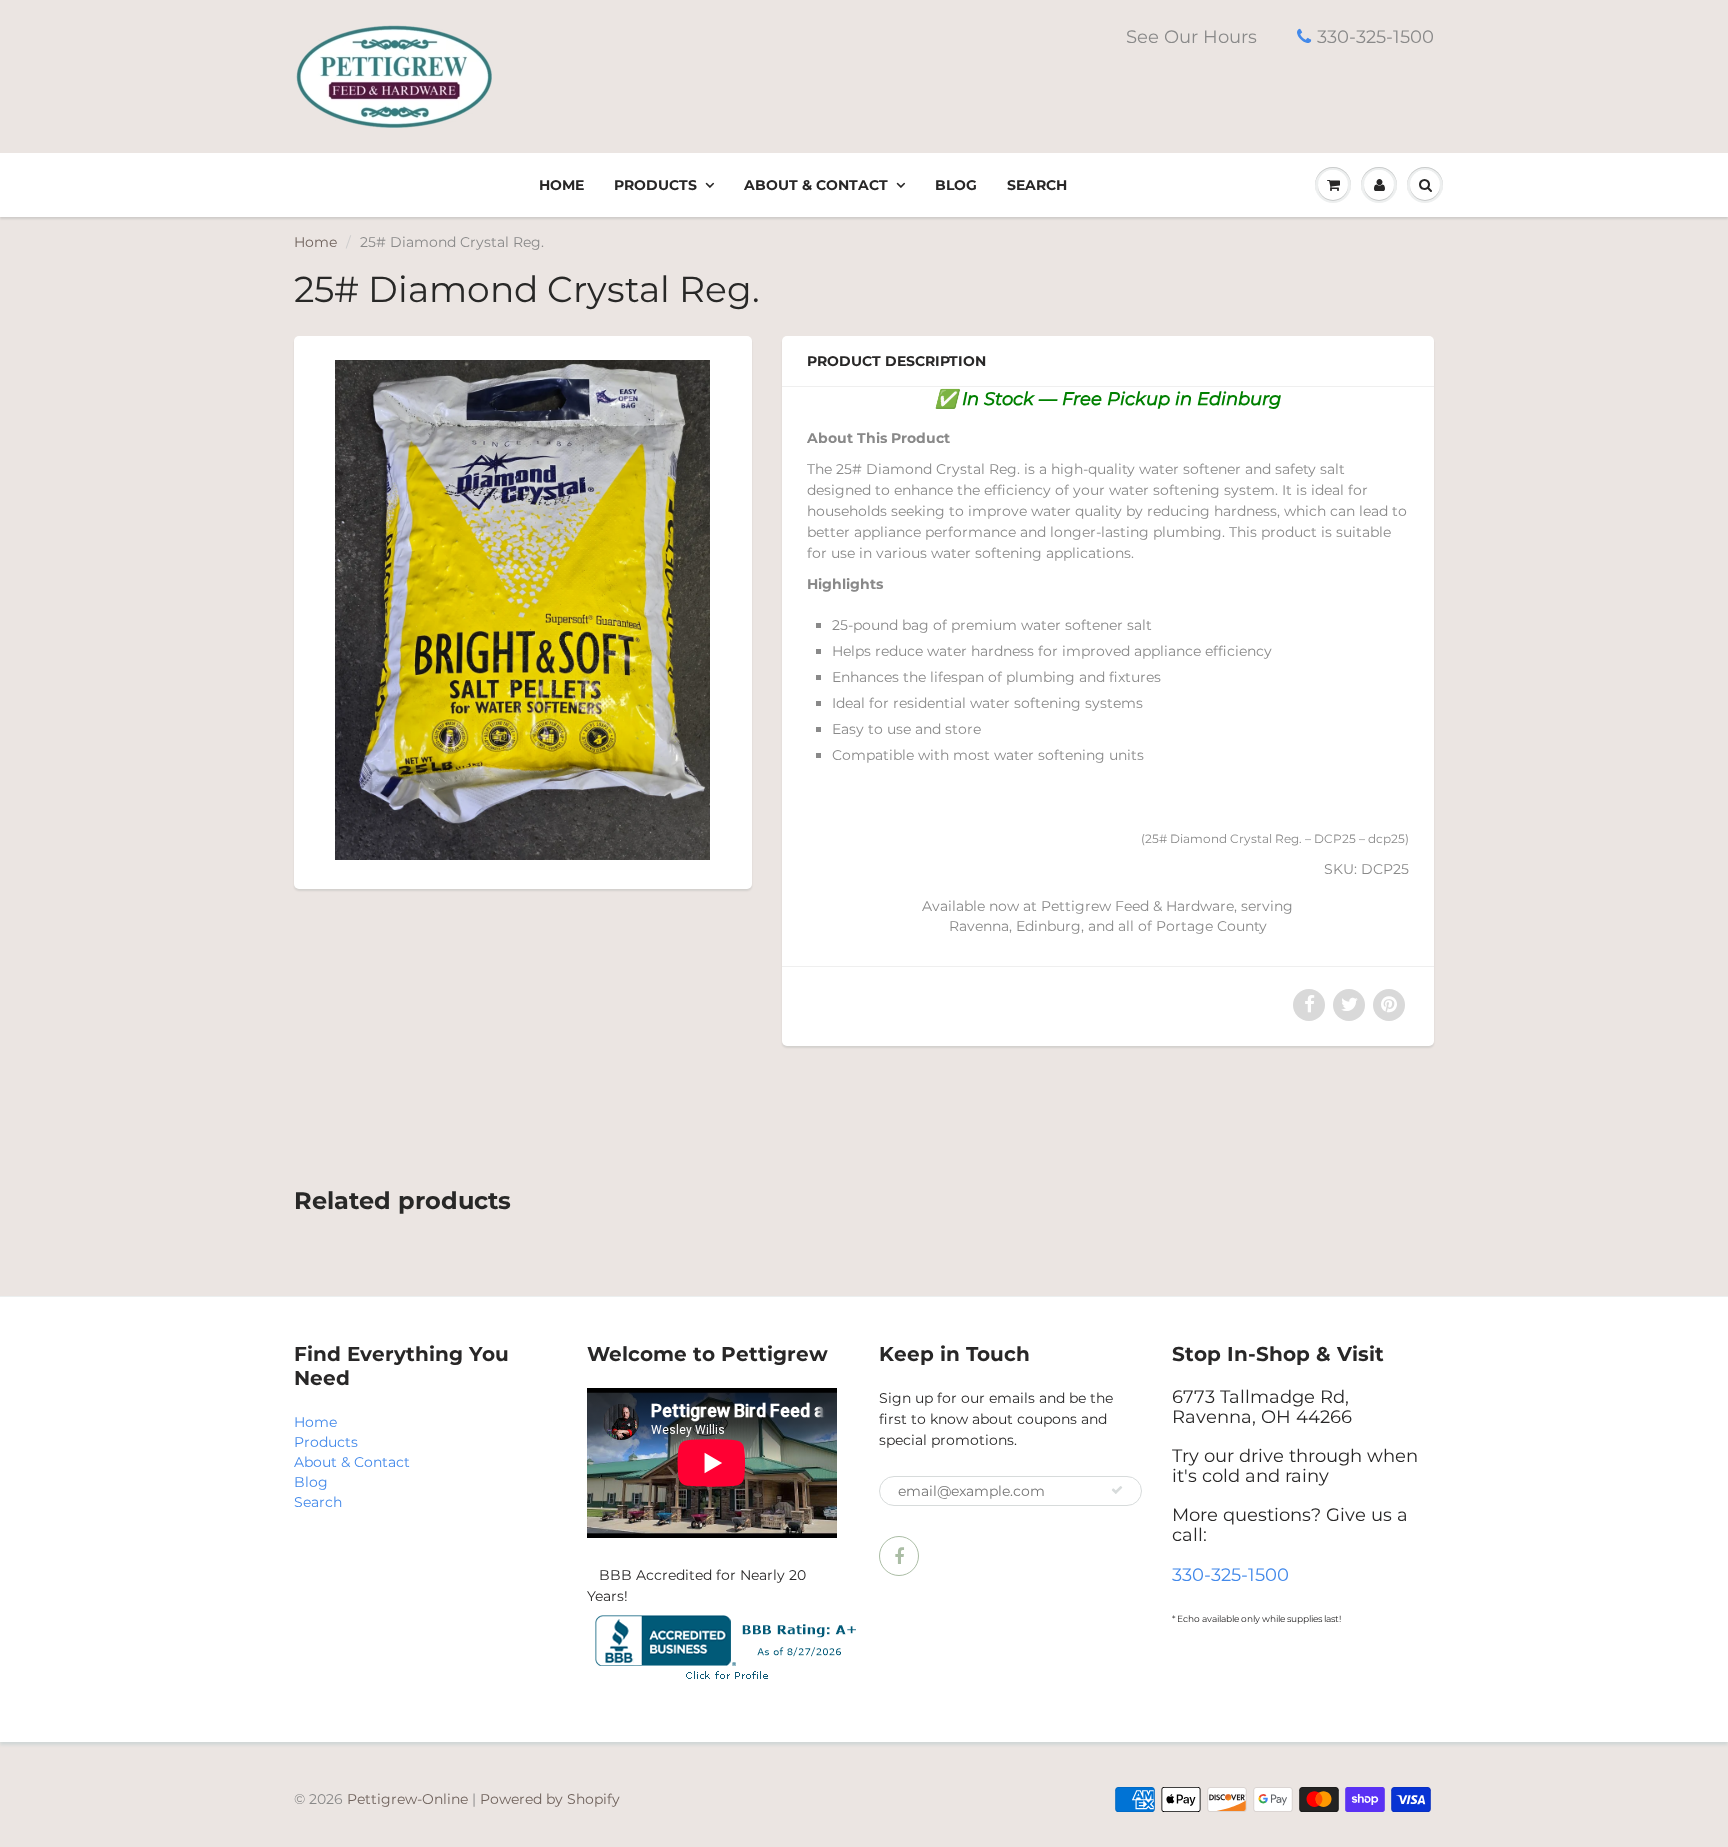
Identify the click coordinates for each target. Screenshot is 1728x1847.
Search (1037, 185)
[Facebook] (899, 1556)
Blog (956, 185)
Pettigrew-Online (407, 1799)
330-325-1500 (1375, 37)
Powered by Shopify (550, 1799)
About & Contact (816, 185)
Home (561, 185)
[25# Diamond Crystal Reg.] (523, 610)
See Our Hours (1191, 37)
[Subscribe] (1117, 1490)
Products (655, 185)
